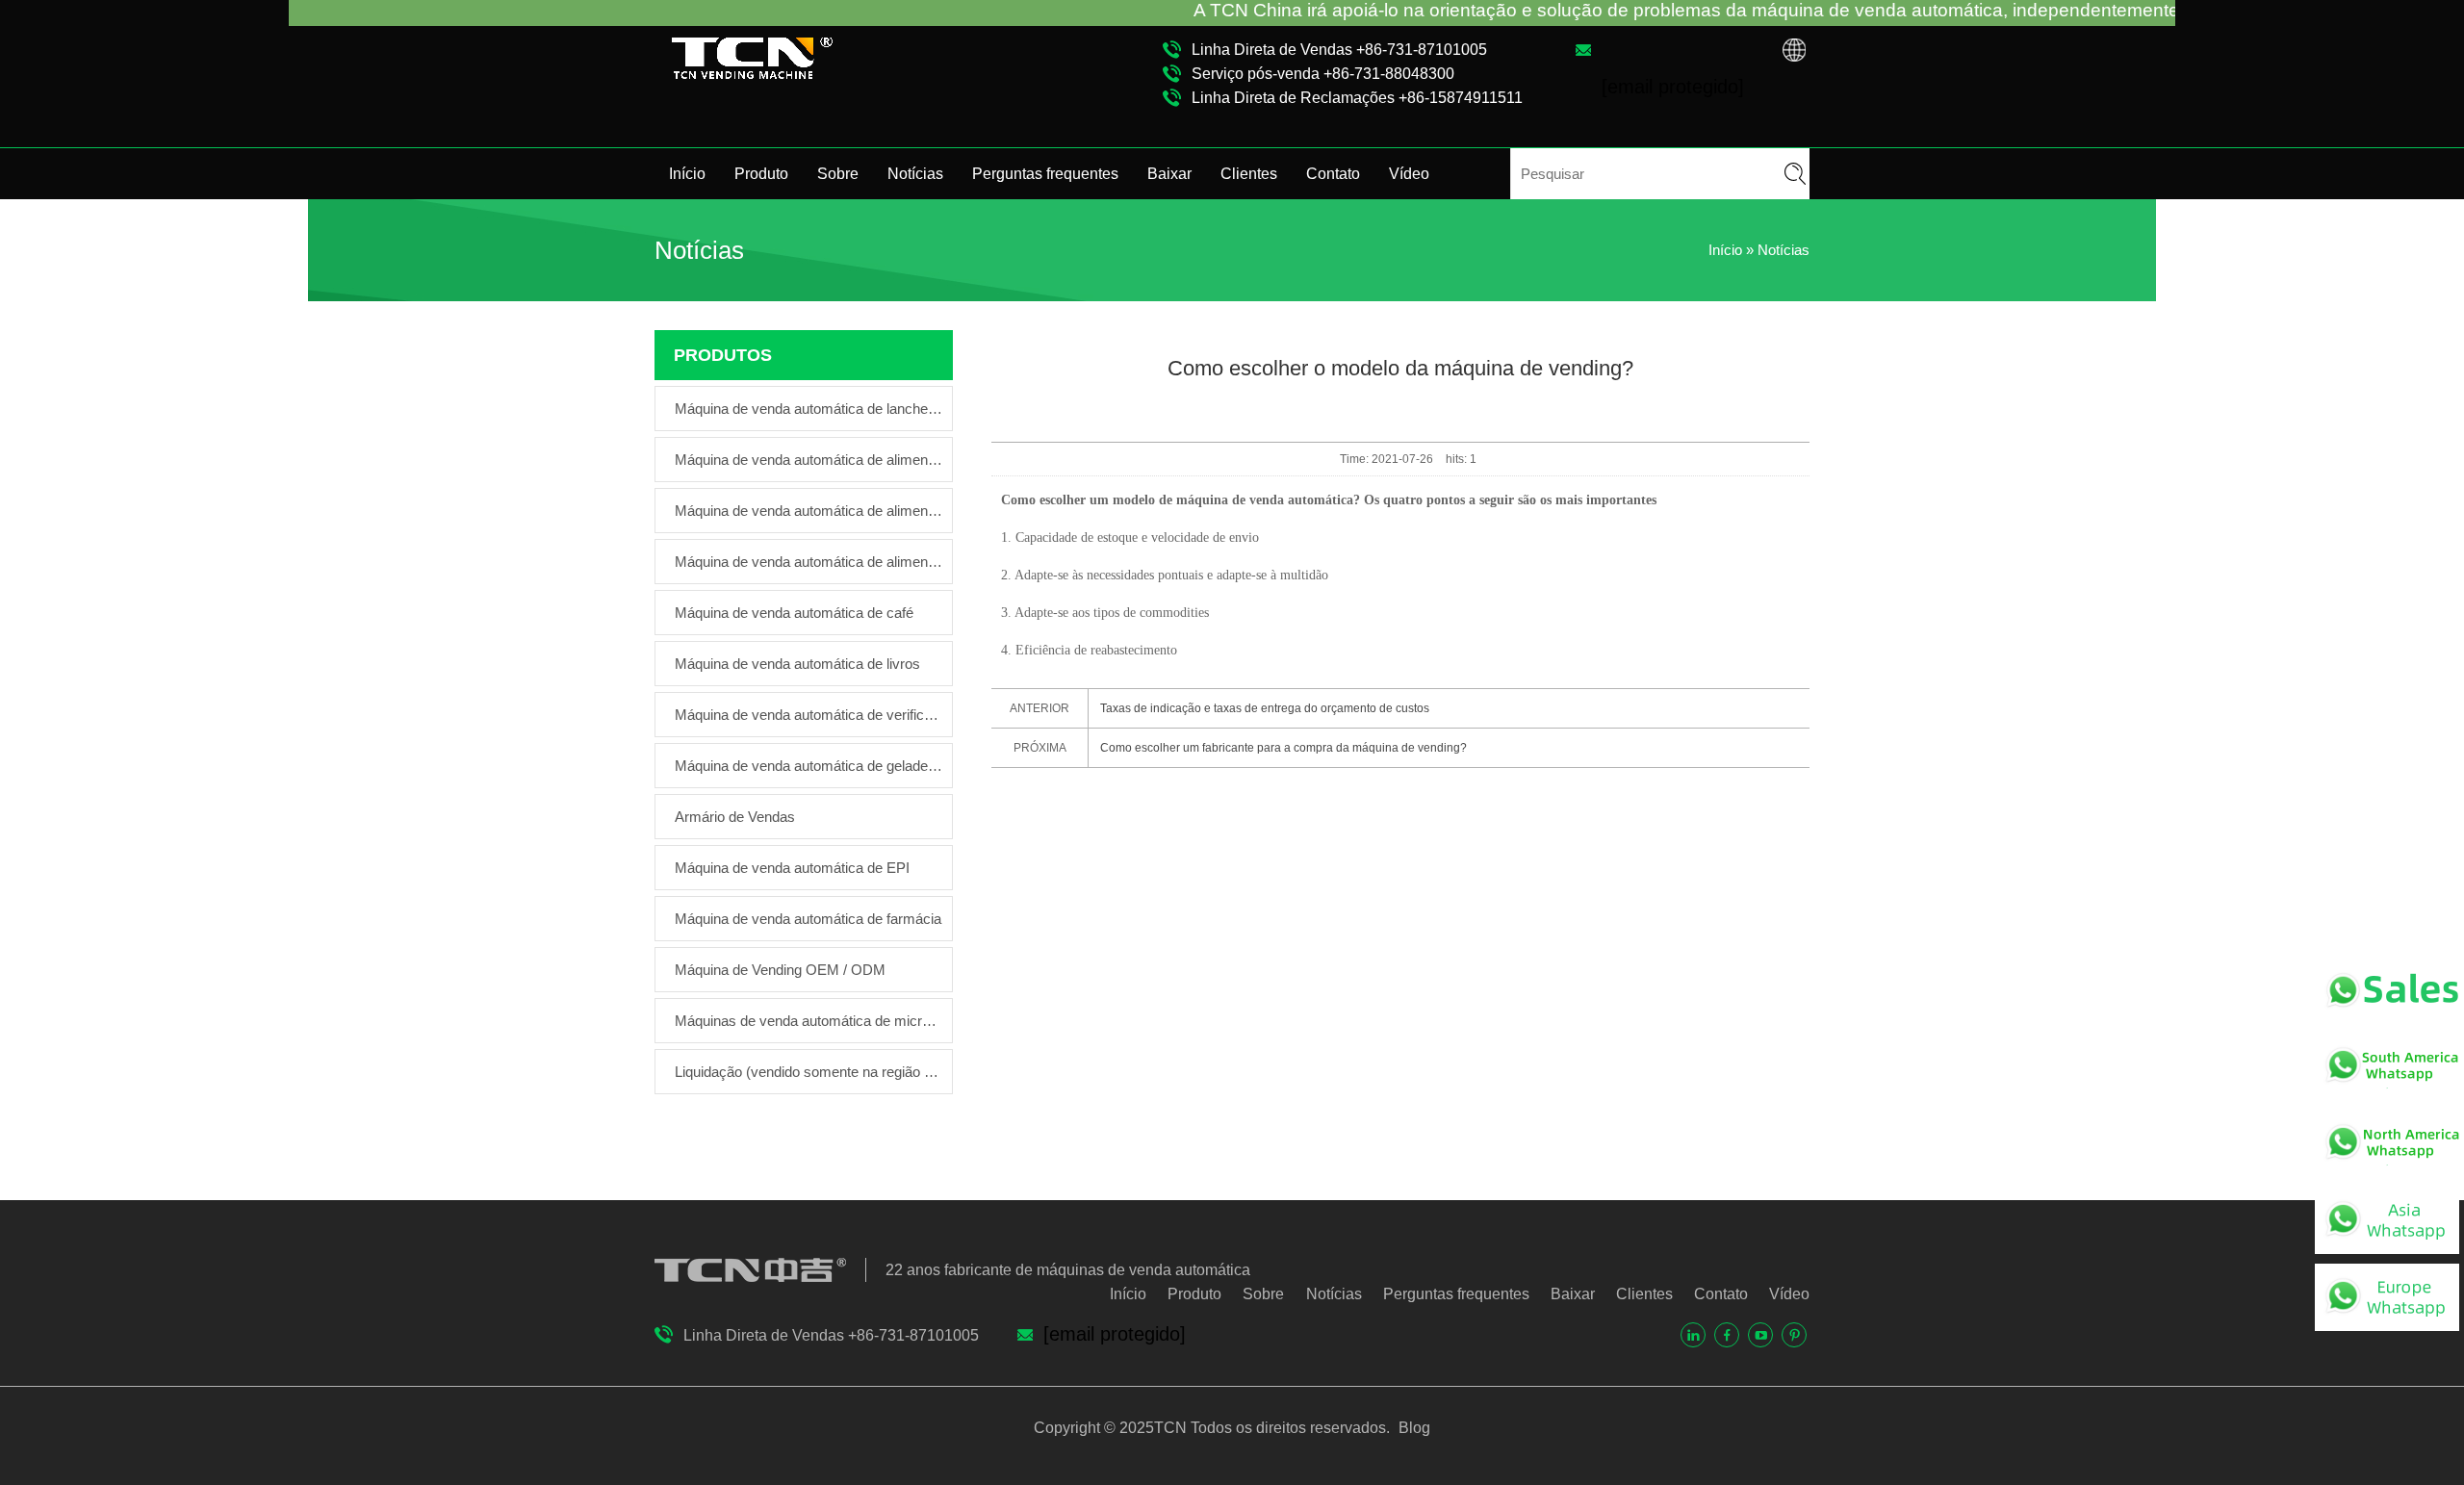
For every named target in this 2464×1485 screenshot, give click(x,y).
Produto (761, 174)
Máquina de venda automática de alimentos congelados (808, 511)
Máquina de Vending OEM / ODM (780, 970)
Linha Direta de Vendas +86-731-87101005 (1339, 50)
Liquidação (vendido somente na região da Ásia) (808, 1072)
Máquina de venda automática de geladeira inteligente (808, 766)
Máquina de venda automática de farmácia (808, 919)
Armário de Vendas (735, 817)
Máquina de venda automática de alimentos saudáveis (808, 460)
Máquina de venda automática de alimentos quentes (808, 562)
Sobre (838, 174)
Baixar (1169, 174)
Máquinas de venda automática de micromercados (808, 1021)
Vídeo (1409, 174)
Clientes (1249, 174)
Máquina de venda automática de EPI (792, 868)
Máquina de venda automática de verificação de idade (808, 715)
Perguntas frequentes (1045, 174)
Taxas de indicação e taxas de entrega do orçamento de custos (1265, 708)
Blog (1412, 1428)
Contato (1333, 174)
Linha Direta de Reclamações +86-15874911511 (1357, 98)
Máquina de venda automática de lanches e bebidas (808, 409)
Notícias (915, 174)
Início (687, 174)
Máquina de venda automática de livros (797, 664)
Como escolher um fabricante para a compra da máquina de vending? (1283, 748)
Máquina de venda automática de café (794, 613)
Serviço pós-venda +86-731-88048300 (1323, 74)
